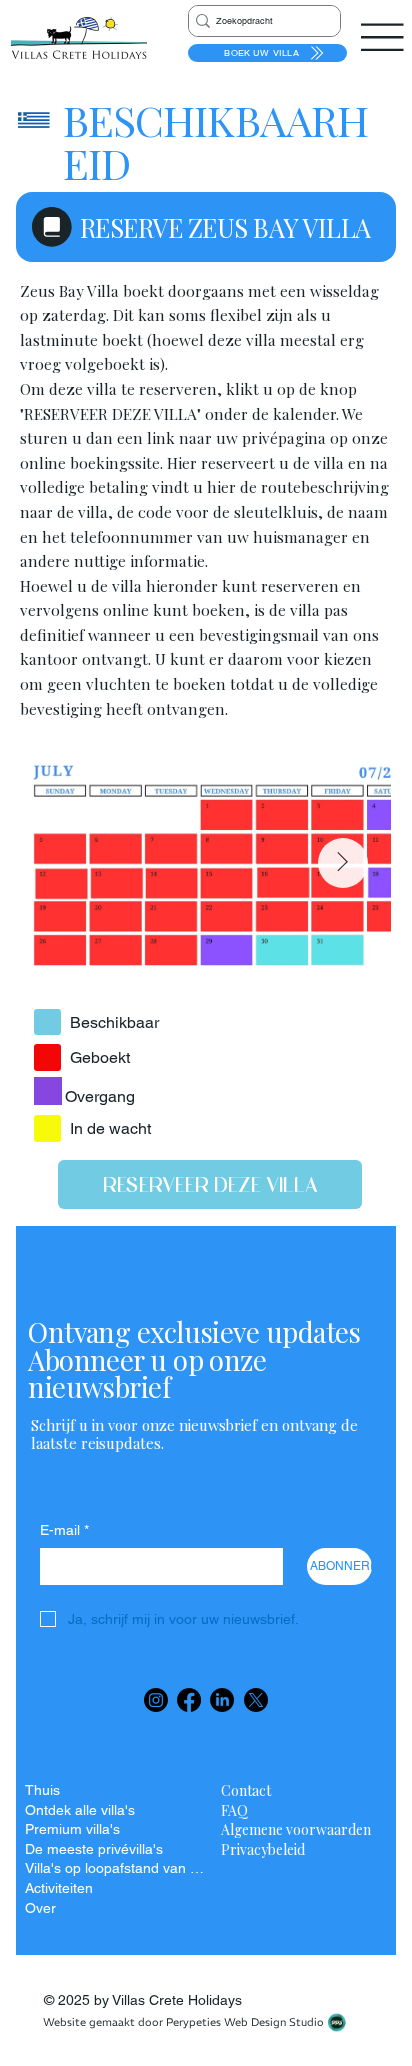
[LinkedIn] (222, 1700)
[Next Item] (343, 863)
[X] (256, 1700)
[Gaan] (47, 1022)
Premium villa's (72, 1829)
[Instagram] (156, 1700)
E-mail (64, 1530)
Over (40, 1908)
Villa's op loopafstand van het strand (115, 1868)
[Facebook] (189, 1700)
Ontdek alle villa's (80, 1810)
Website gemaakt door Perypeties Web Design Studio (183, 2022)
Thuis (42, 1790)
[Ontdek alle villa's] (181, 1811)
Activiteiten (59, 1888)
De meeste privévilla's (94, 1849)
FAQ (234, 1810)
